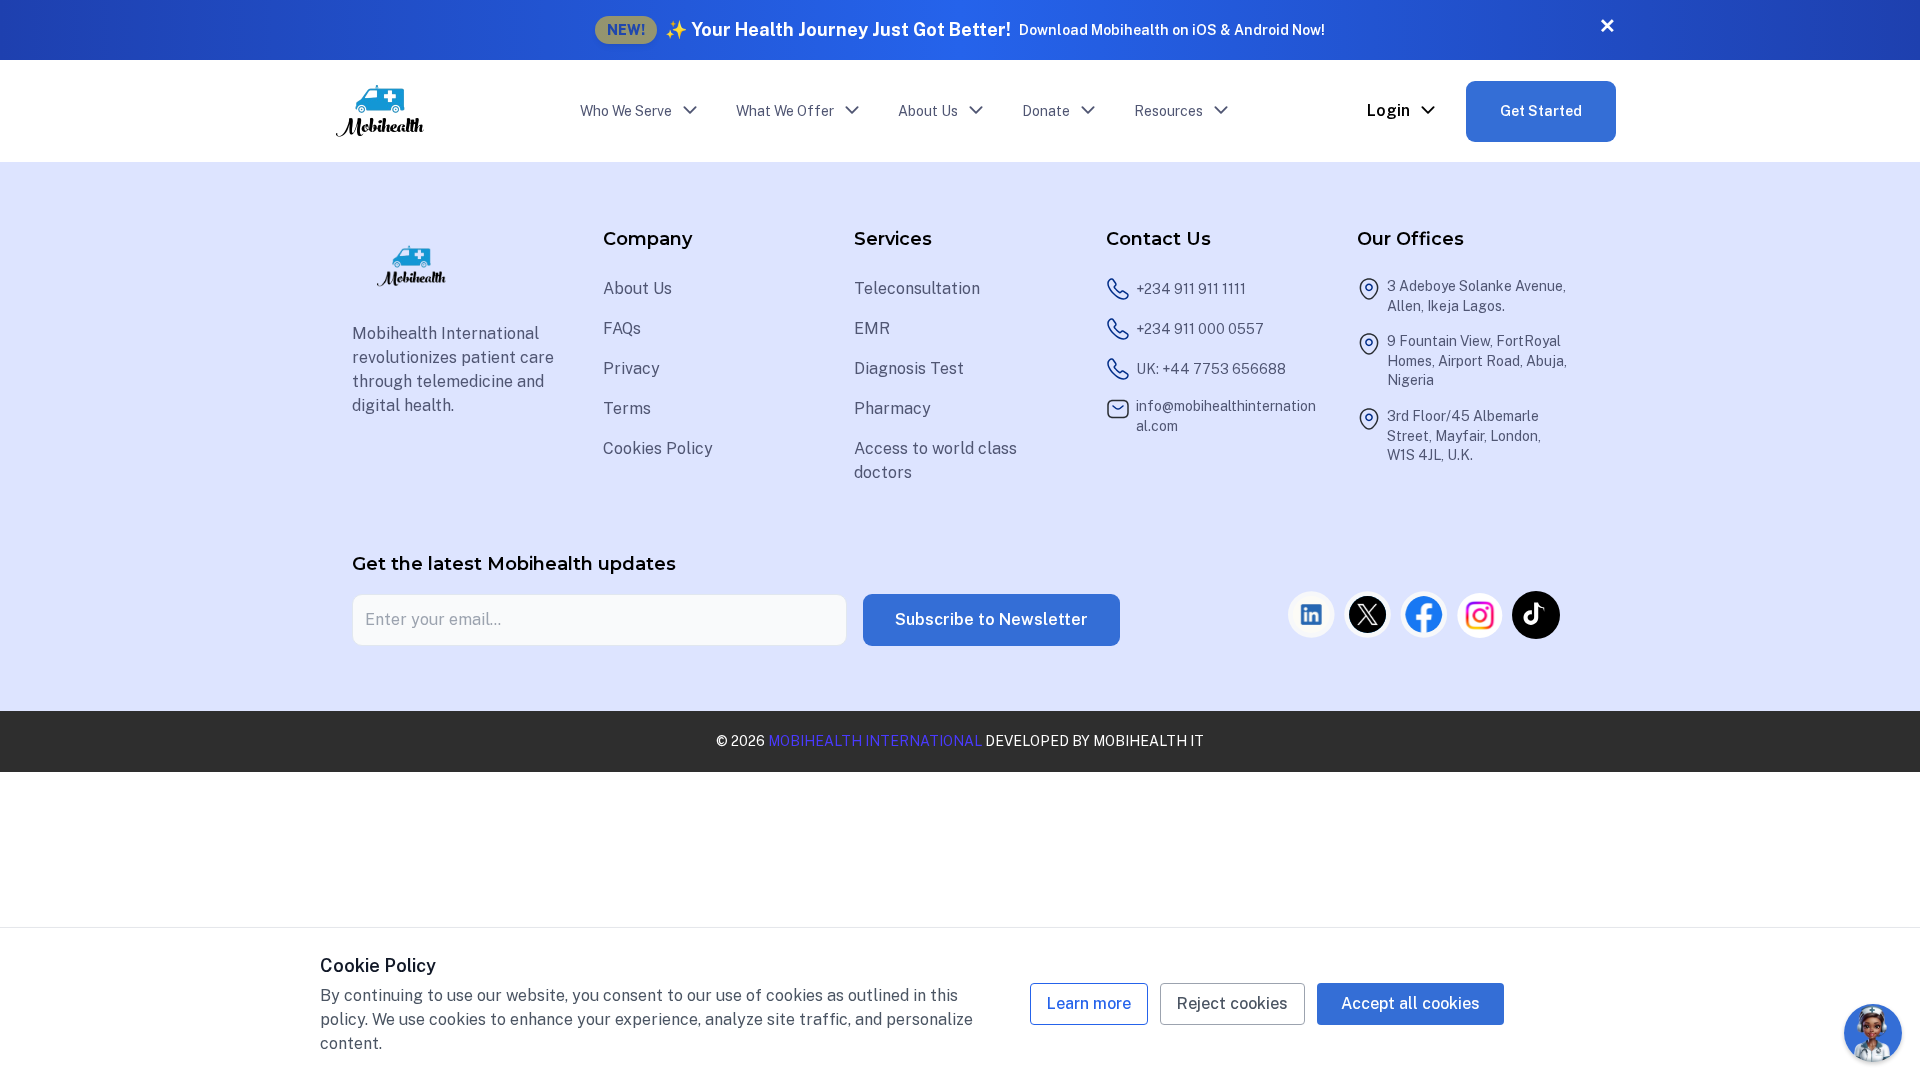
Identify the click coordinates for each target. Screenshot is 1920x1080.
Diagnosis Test (909, 368)
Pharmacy (892, 408)
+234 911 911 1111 (1191, 289)
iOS (1204, 30)
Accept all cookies (1410, 1003)
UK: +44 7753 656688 (1211, 369)
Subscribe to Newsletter (991, 619)
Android (1261, 30)
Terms (627, 408)
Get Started (1541, 111)
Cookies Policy (658, 448)
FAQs (622, 328)
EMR (872, 328)
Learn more (1089, 1003)
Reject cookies (1232, 1003)
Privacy (631, 368)
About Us (637, 288)
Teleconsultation (917, 288)
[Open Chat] (1873, 1033)
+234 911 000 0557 (1200, 329)
